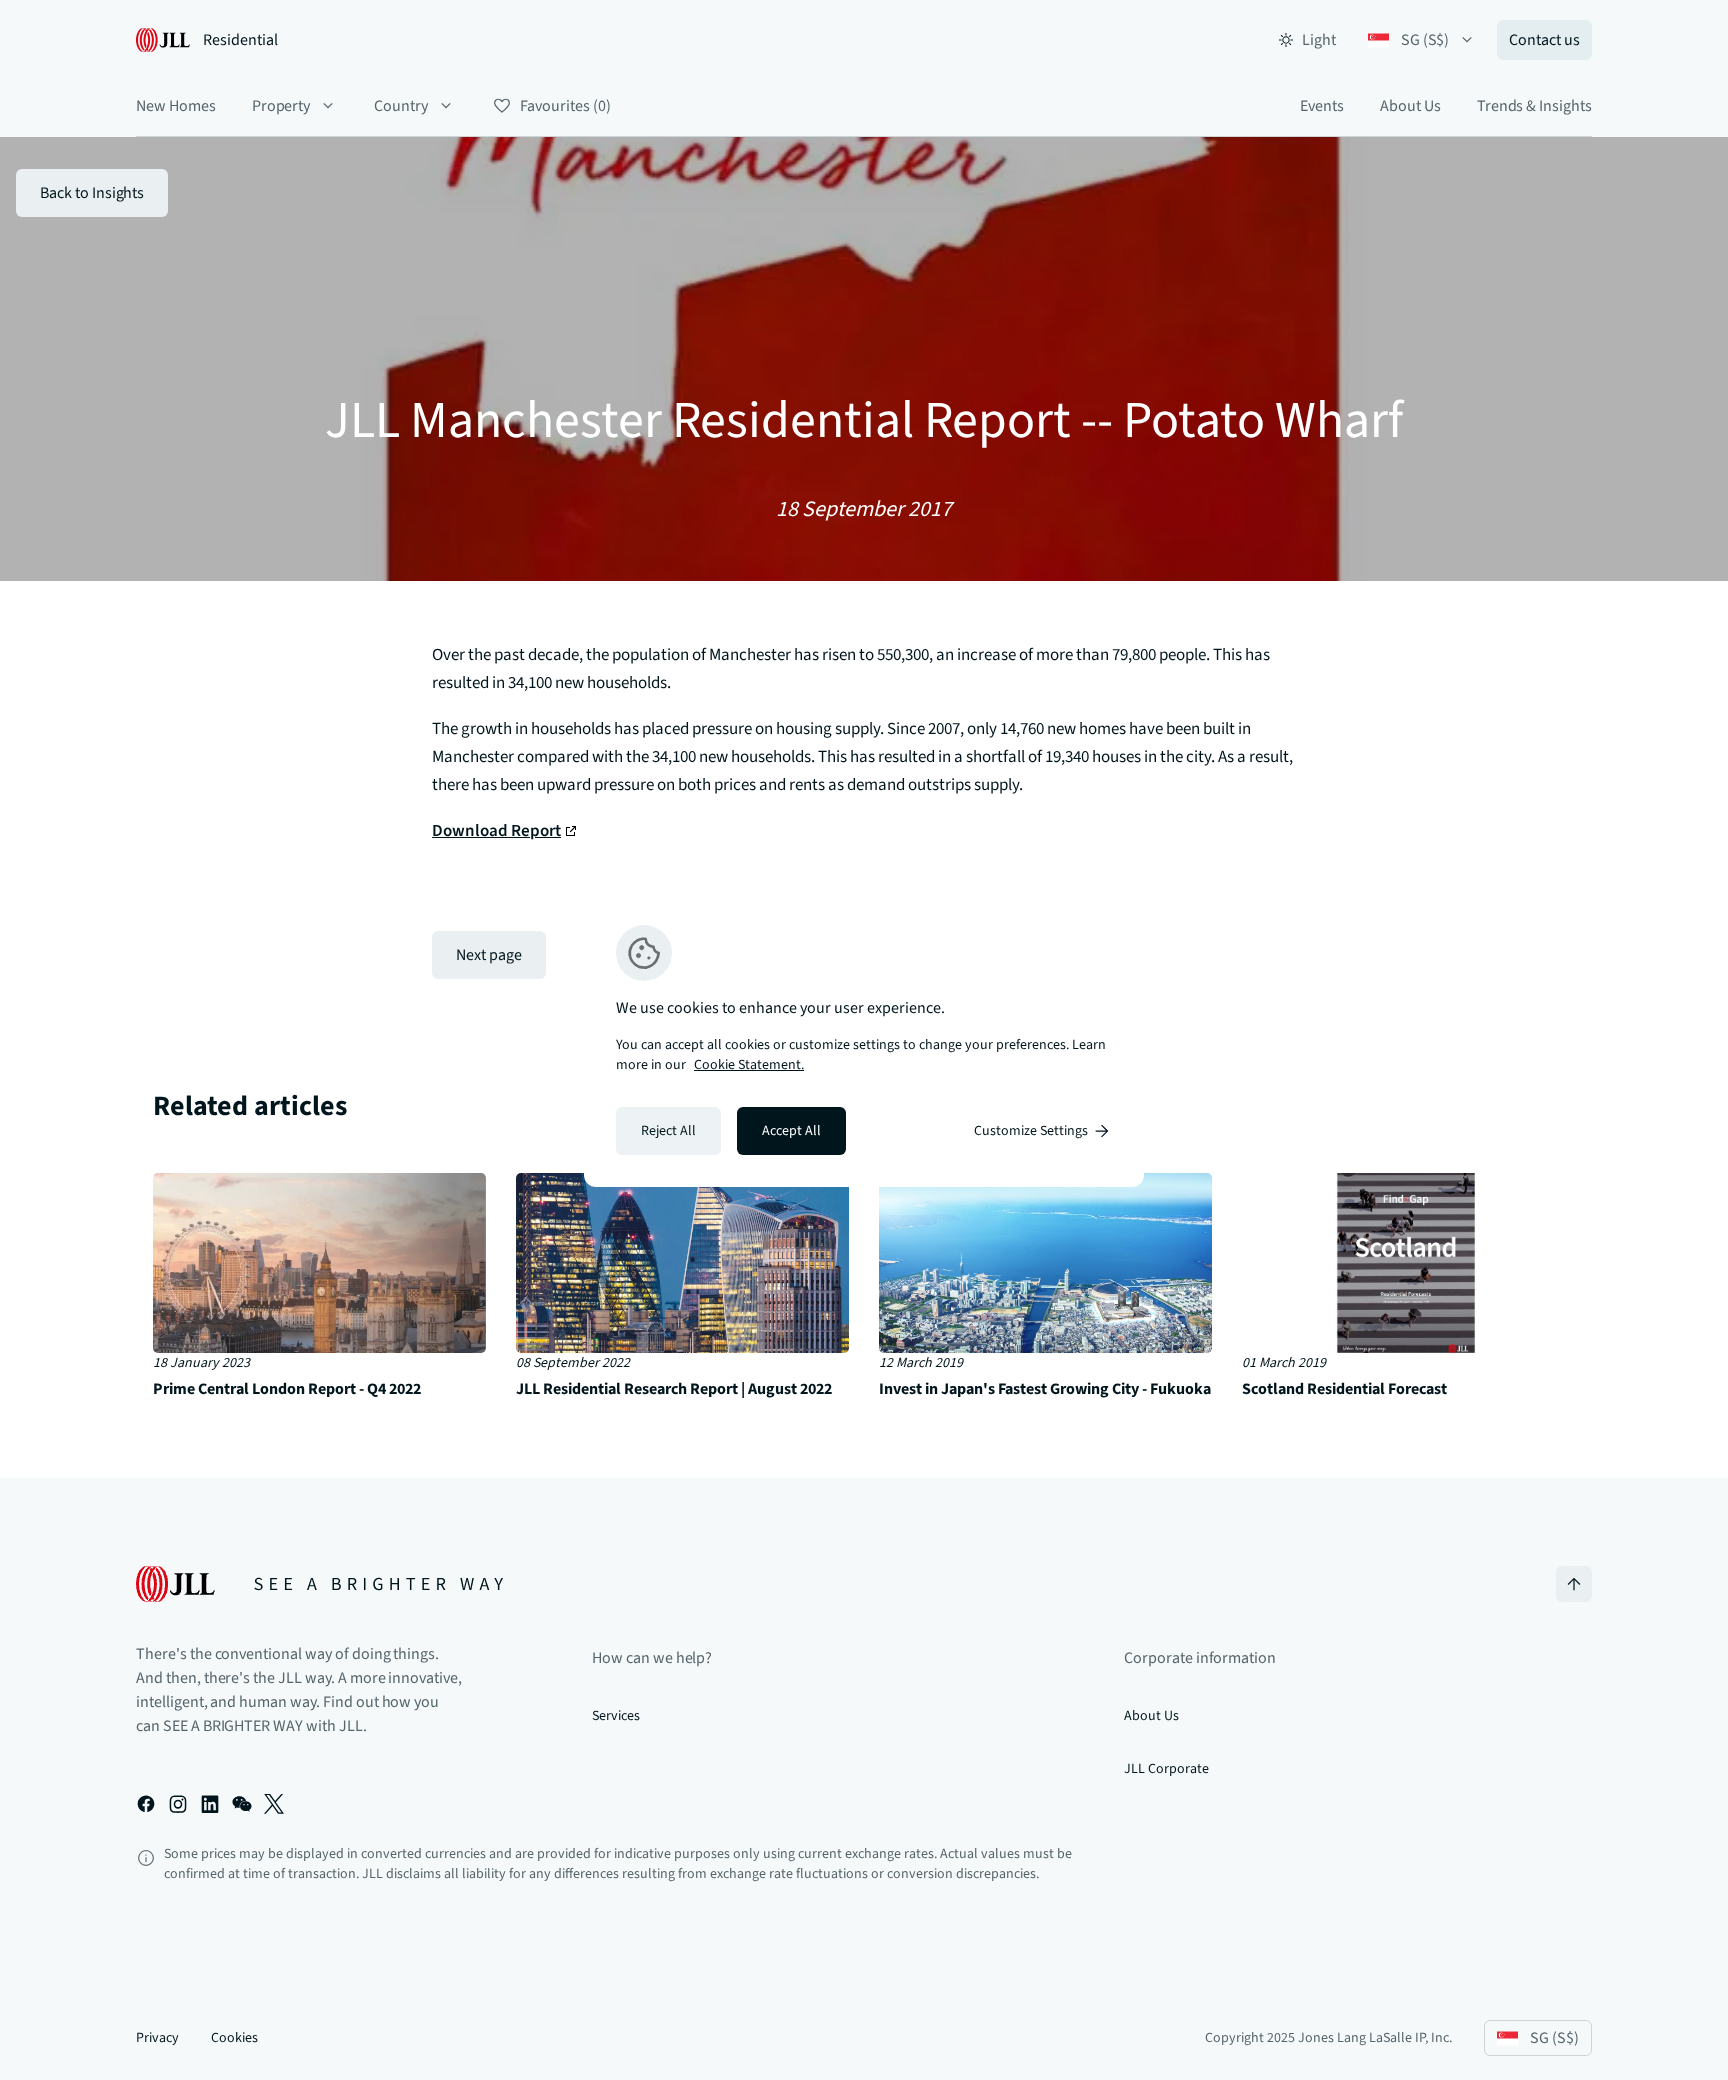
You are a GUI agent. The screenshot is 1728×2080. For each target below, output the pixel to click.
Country (401, 106)
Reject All (668, 1131)
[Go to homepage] (319, 1584)
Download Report (496, 831)
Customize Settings (1031, 1131)
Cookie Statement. (749, 1065)
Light (1319, 40)
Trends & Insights (1534, 106)
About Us (1410, 106)
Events (1322, 106)
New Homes (176, 106)
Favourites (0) (565, 106)
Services (616, 1716)
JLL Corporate (1166, 1769)
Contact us (1544, 40)
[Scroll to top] (1574, 1584)
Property (281, 106)
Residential (240, 40)
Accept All (791, 1131)
